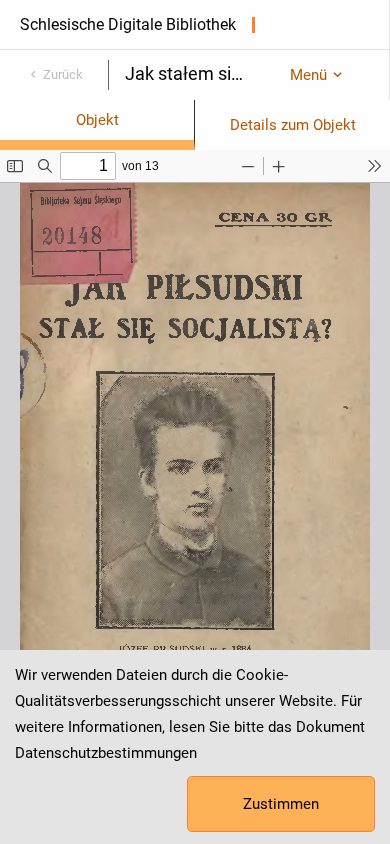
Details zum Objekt (293, 125)
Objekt (97, 120)
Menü (308, 75)
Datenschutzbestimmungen (106, 753)
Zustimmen (281, 804)
